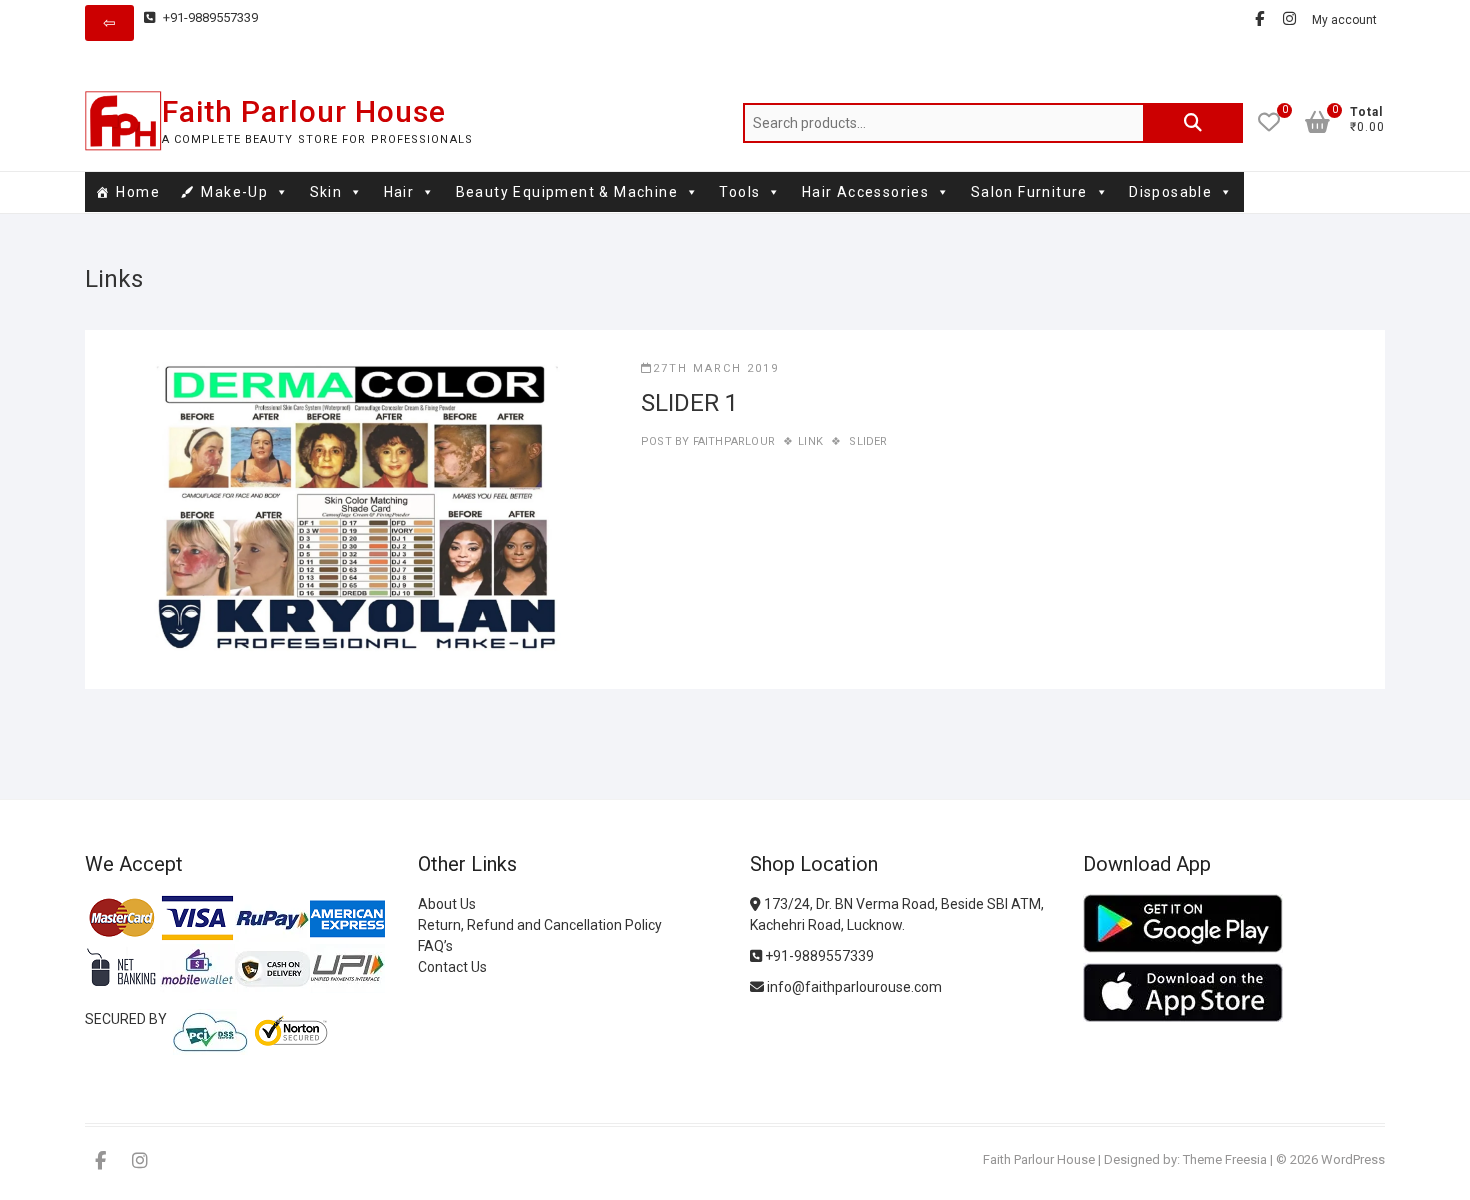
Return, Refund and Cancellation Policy (540, 925)
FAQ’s (435, 946)
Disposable (1170, 192)
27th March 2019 (716, 368)
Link (810, 441)
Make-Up (234, 192)
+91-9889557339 (209, 17)
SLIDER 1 (689, 403)
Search (1193, 123)
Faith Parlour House (304, 111)
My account (1344, 20)
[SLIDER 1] (363, 509)
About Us (447, 904)
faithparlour (732, 441)
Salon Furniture (1029, 192)
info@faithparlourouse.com (854, 987)
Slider (868, 441)
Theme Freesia (1225, 1159)
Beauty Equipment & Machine (567, 192)
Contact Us (452, 967)
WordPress (1353, 1159)
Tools (739, 192)
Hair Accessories (865, 192)
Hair (399, 192)
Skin (326, 192)
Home (138, 192)
